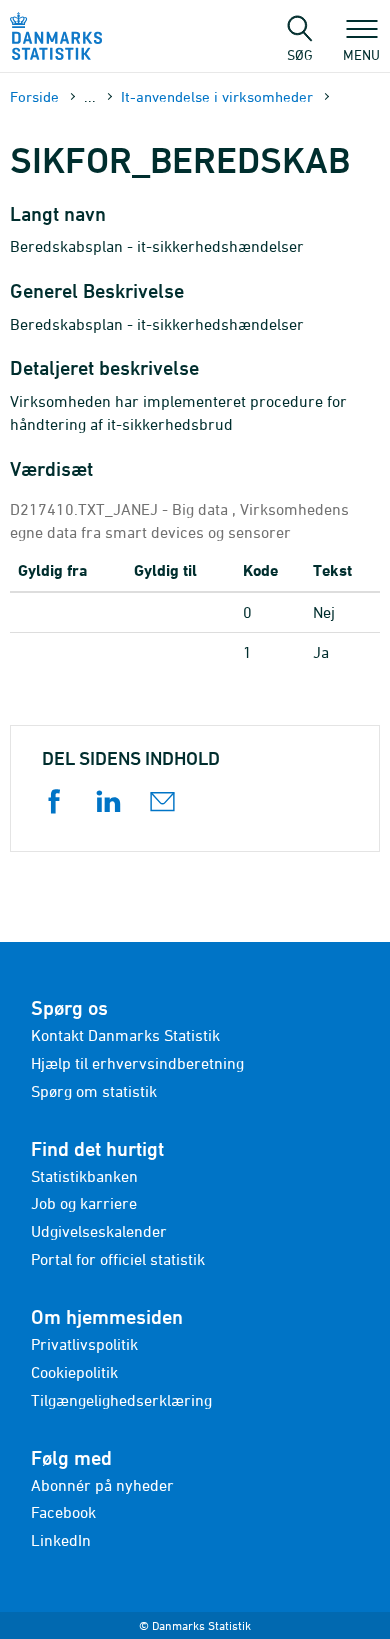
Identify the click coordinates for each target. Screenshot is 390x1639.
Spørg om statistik (94, 1091)
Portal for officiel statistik (118, 1259)
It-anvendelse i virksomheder (217, 96)
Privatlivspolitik (84, 1344)
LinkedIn (61, 1540)
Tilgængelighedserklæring (121, 1400)
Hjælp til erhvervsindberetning (137, 1063)
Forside (34, 96)
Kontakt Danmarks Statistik (125, 1035)
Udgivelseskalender (99, 1231)
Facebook (63, 1512)
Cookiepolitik (74, 1372)
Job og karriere (84, 1203)
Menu (361, 54)
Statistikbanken (84, 1176)
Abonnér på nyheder (102, 1485)
